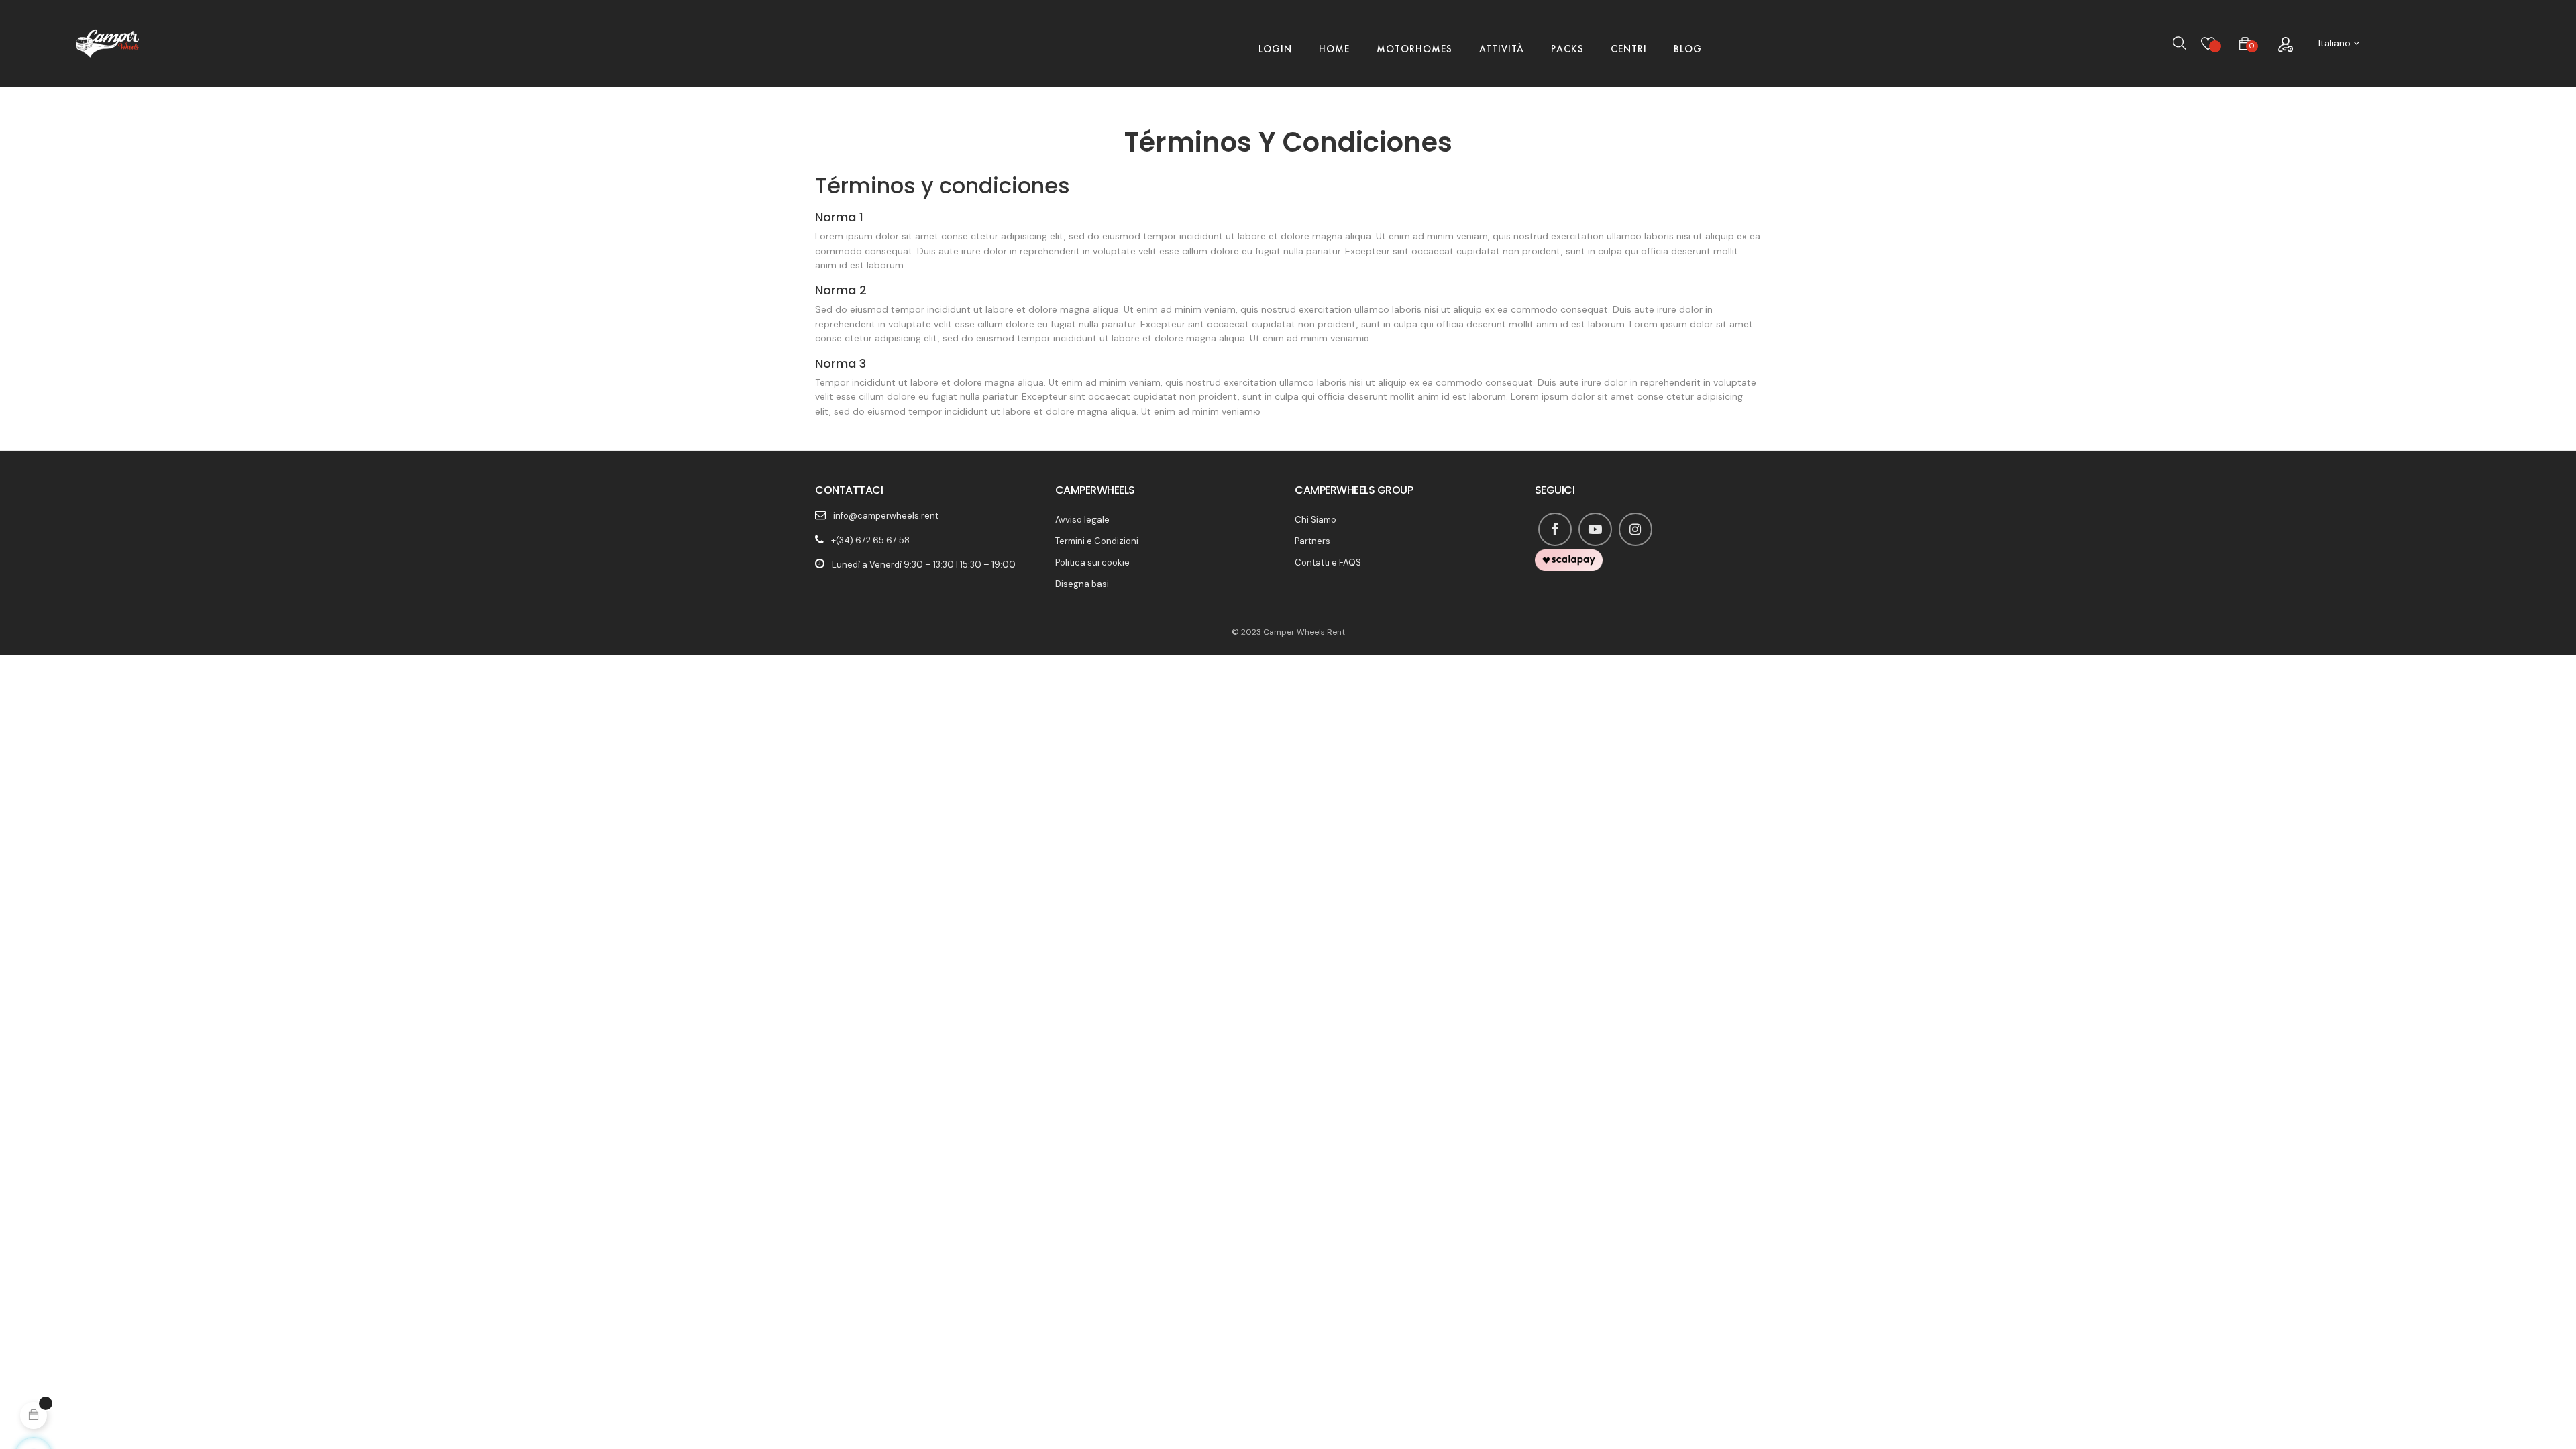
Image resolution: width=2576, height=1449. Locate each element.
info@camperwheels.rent (886, 516)
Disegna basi (1082, 584)
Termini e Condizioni (1097, 541)
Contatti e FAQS (1328, 562)
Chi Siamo (1316, 520)
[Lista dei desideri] (2208, 44)
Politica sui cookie (1092, 562)
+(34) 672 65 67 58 (870, 540)
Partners (1312, 541)
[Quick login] (2285, 44)
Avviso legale (1082, 520)
